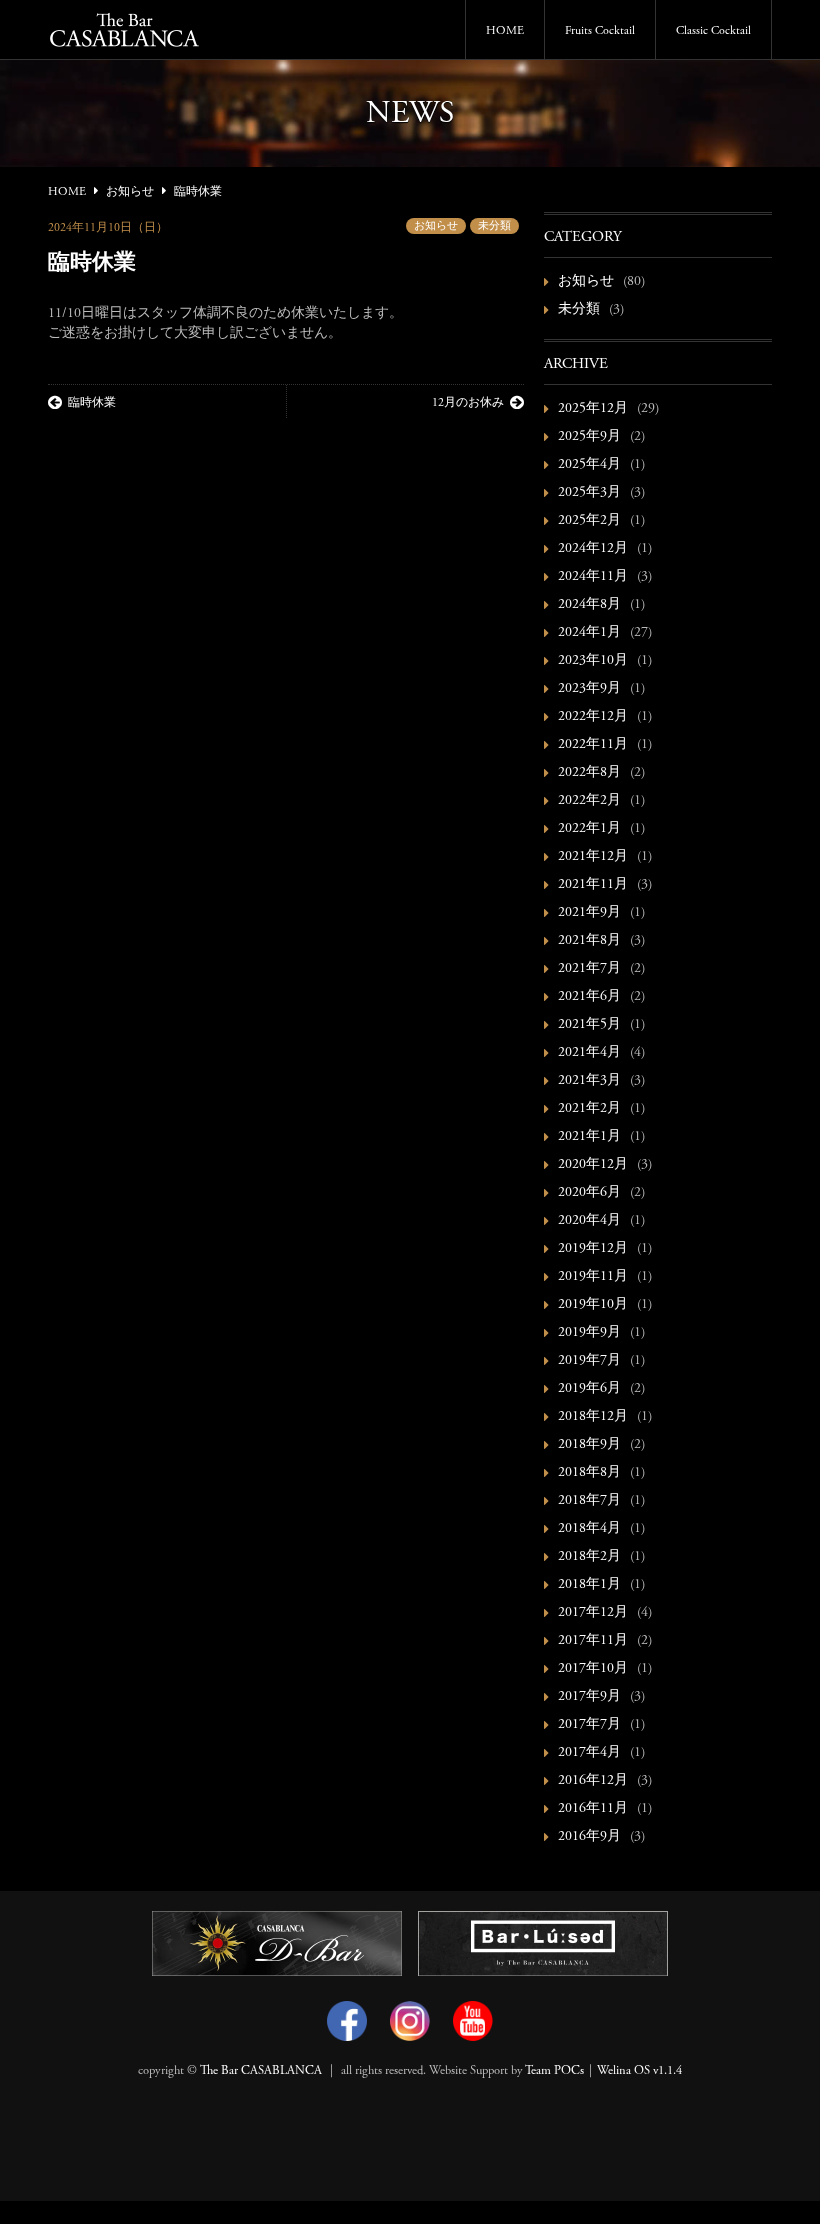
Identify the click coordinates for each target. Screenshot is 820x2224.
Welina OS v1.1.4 (639, 2071)
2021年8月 (589, 941)
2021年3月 (589, 1081)
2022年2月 (589, 801)
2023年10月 (593, 661)
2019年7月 (589, 1361)
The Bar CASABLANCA (261, 2071)
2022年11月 (593, 745)
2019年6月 (589, 1389)
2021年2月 (589, 1109)
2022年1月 (589, 829)
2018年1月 (589, 1585)
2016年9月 (589, 1837)
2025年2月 (589, 521)
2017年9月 (589, 1697)
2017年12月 (593, 1613)
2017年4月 (589, 1753)
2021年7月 (589, 969)
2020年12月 (593, 1165)
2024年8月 (589, 605)
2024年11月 (593, 577)
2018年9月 (589, 1445)
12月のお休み (468, 403)
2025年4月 (589, 465)
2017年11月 (593, 1641)
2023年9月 (589, 689)
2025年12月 (593, 409)
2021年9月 (589, 913)
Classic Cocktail (713, 31)
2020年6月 (589, 1193)
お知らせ (436, 226)
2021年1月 (589, 1137)
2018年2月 (589, 1557)
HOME (505, 31)
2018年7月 (589, 1501)
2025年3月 (589, 493)
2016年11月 (593, 1809)
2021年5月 (589, 1025)
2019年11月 (593, 1277)
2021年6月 (589, 997)
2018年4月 (589, 1529)
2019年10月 (593, 1305)
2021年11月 (593, 885)
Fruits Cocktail (600, 31)
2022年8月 (589, 773)
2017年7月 (589, 1725)
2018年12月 (593, 1417)
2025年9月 (589, 437)
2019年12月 (593, 1249)
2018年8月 (589, 1473)
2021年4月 (589, 1053)
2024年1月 (589, 633)
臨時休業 (92, 403)
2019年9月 (589, 1333)
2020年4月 (589, 1221)
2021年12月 (593, 857)
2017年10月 (593, 1669)
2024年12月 (593, 549)
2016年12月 (593, 1781)
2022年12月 (593, 717)
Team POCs (554, 2071)
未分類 (494, 226)
